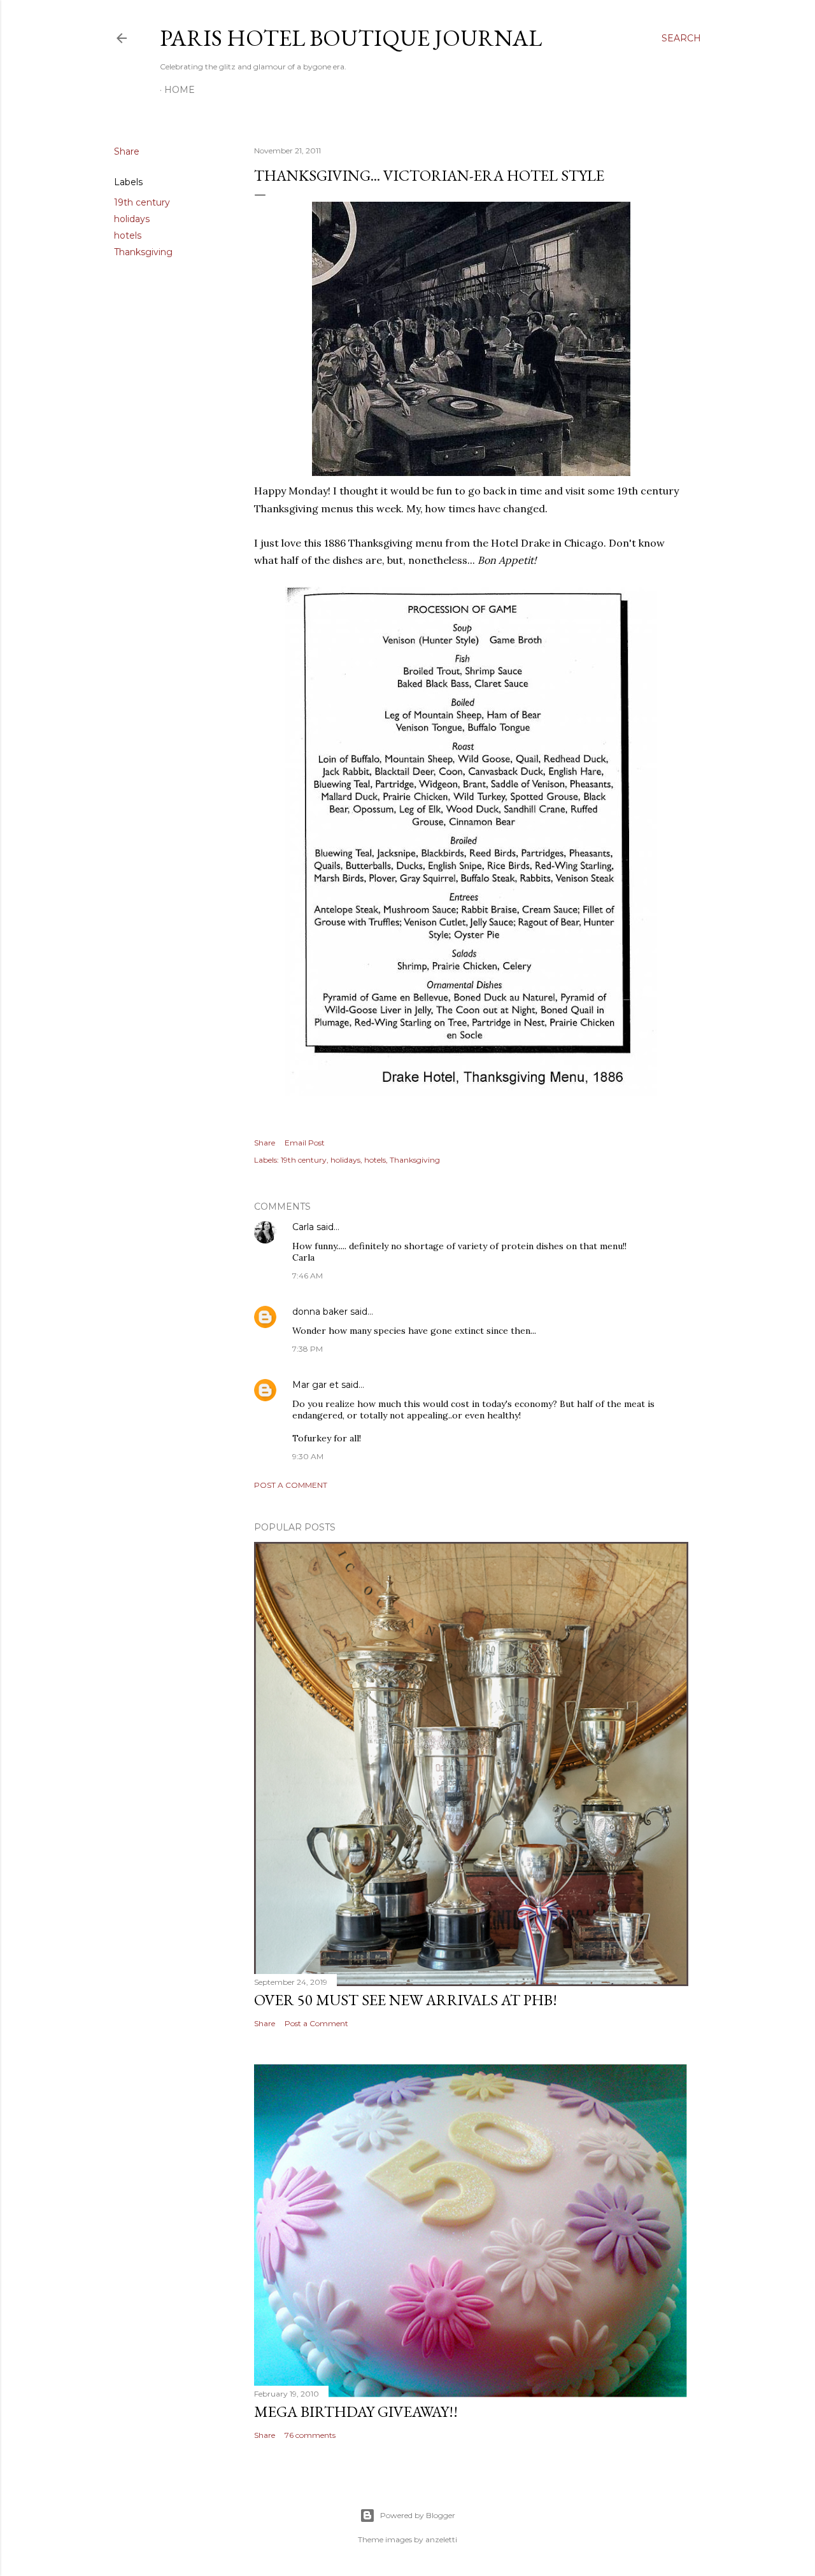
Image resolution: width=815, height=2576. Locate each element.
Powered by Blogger (418, 2515)
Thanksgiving (143, 252)
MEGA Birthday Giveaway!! (356, 2411)
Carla (303, 1227)
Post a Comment (291, 1485)
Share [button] (127, 151)
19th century (142, 202)
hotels (128, 235)
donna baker (320, 1312)
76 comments (310, 2435)
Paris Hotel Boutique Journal (351, 38)
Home (180, 90)
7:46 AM (308, 1276)
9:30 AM (308, 1456)
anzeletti (441, 2539)
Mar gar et (315, 1385)
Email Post (305, 1143)
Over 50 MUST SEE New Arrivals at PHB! (406, 2000)
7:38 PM (308, 1349)
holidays (132, 219)
